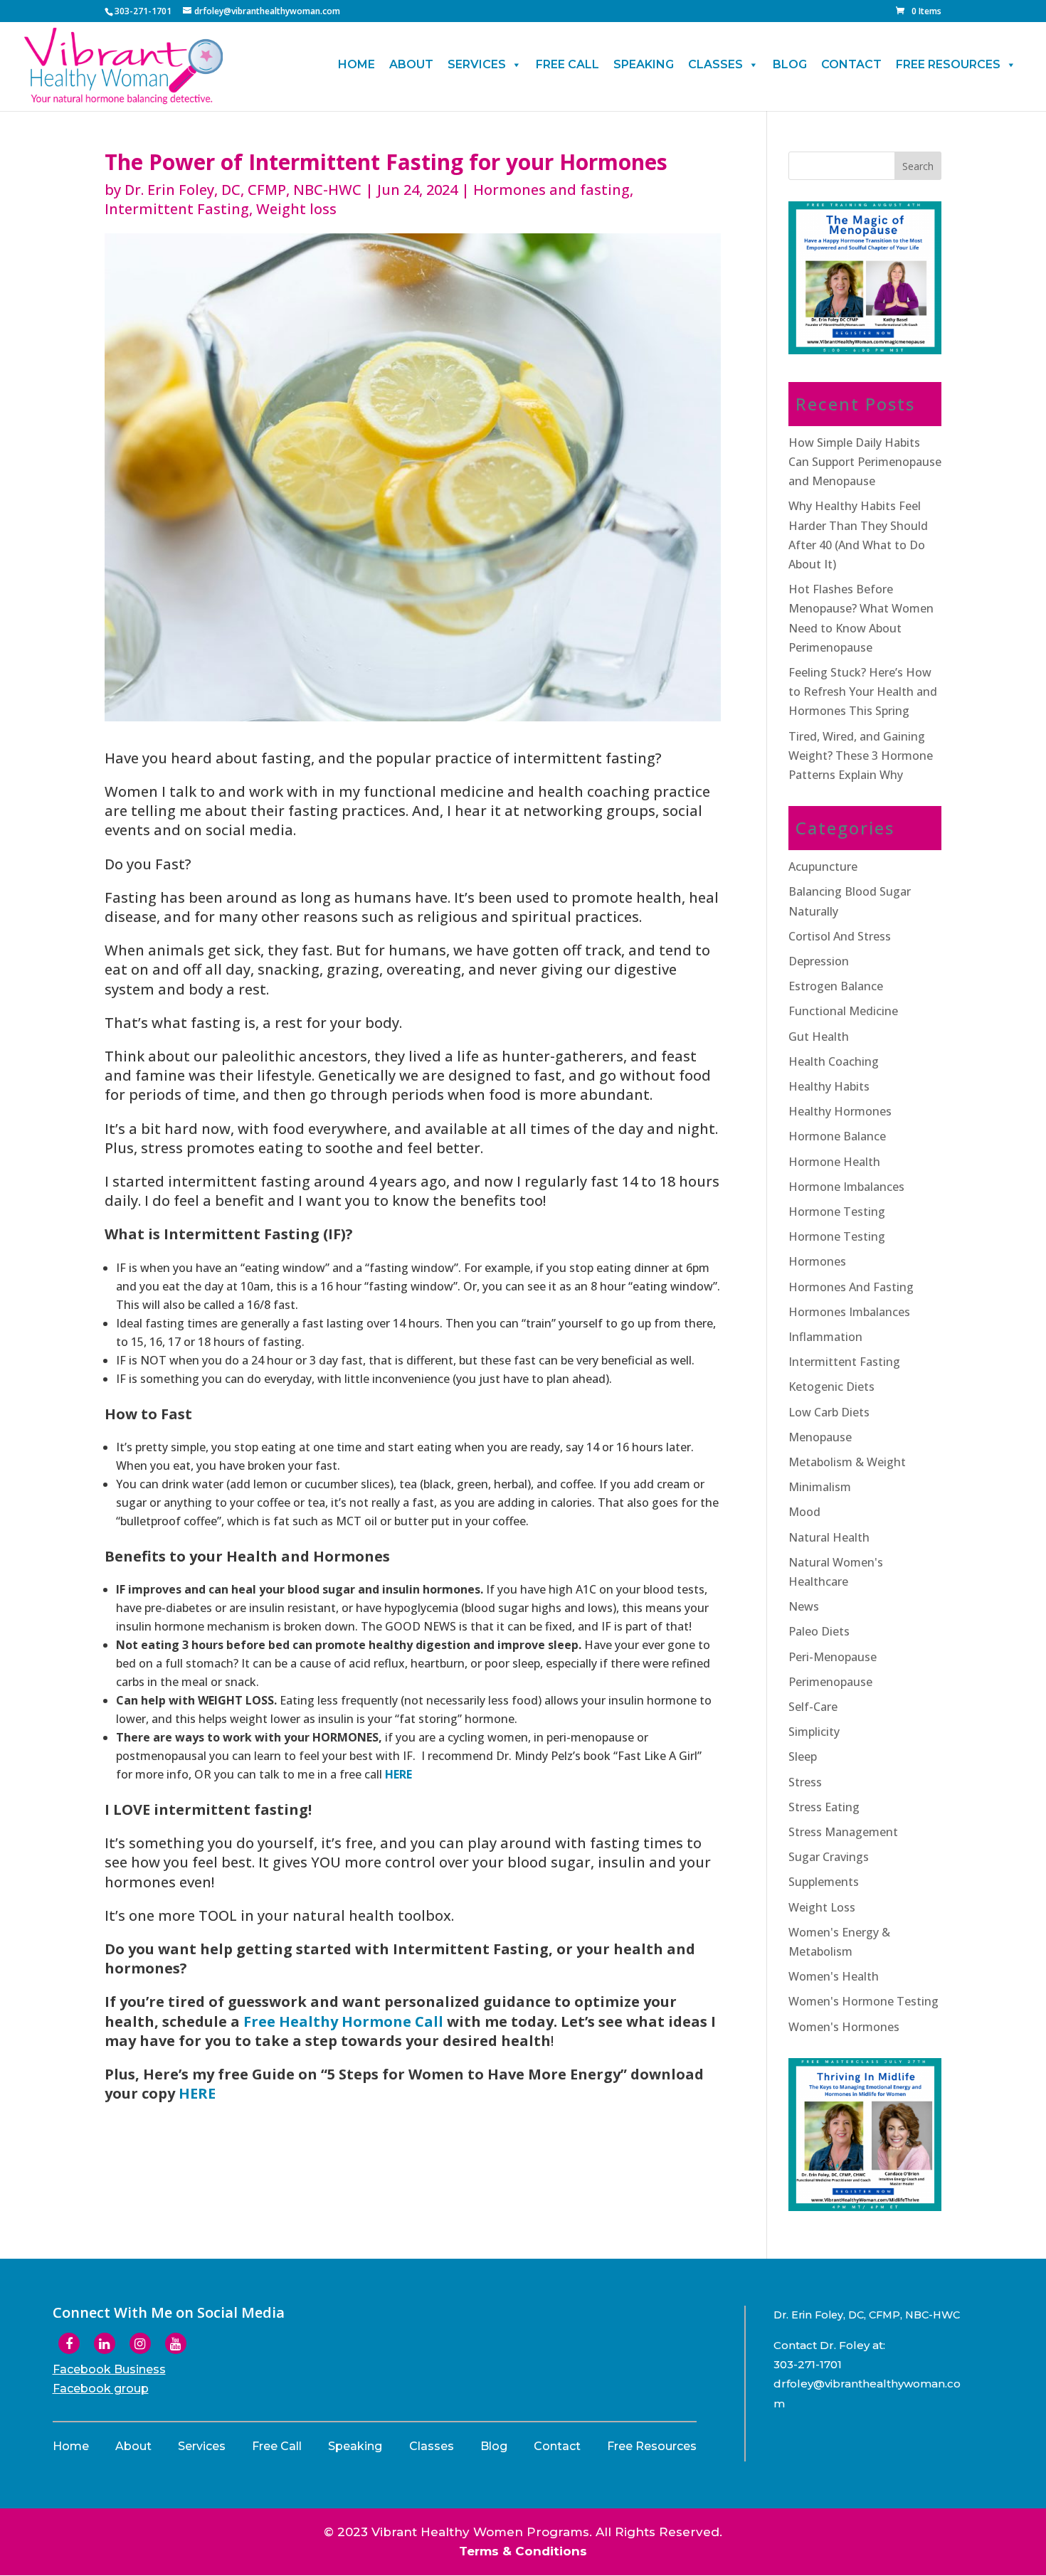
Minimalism (820, 1487)
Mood (804, 1512)
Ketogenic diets (831, 1387)
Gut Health (819, 1037)
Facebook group (101, 2389)
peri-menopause (833, 1657)
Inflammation (825, 1337)
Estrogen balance (836, 986)
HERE (398, 1774)
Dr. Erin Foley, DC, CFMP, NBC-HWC (243, 190)
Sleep (803, 1756)
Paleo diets (819, 1631)
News (804, 1606)
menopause (820, 1437)
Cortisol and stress (840, 936)
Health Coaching (834, 1061)
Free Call (567, 64)
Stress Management (843, 1832)
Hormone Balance (837, 1136)
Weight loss (296, 209)
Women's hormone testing (863, 2001)
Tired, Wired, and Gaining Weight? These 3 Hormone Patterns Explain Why (861, 756)
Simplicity (814, 1732)
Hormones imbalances (849, 1312)
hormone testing (837, 1212)
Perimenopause (830, 1682)
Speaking (644, 64)
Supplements (824, 1882)
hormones (817, 1261)
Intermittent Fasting (177, 209)
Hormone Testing (837, 1236)
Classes (715, 64)
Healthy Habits (829, 1086)
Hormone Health (834, 1162)
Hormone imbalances (846, 1187)
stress (805, 1782)
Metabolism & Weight (847, 1462)
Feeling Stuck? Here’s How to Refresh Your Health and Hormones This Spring (863, 691)
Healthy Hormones (840, 1111)
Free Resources (948, 64)
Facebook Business (109, 2369)
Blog (790, 64)
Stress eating (824, 1807)
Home (356, 64)
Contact (851, 64)
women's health (834, 1976)
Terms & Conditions (523, 2551)
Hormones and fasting (551, 190)
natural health (829, 1537)
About (411, 64)
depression (819, 961)
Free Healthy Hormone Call (343, 2021)
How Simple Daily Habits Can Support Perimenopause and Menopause (865, 462)
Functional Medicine (843, 1011)
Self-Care (813, 1707)
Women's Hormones (844, 2027)
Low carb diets (829, 1412)
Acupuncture (823, 866)
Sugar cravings (829, 1857)
